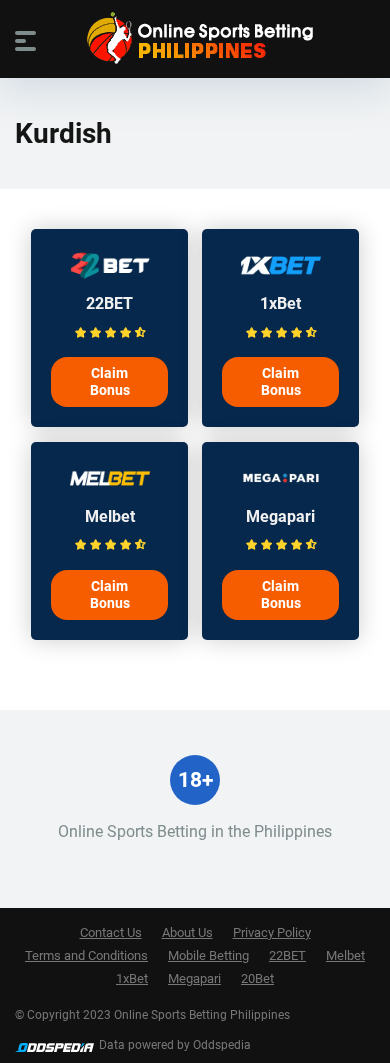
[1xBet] (281, 275)
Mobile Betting (208, 955)
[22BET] (110, 275)
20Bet (257, 978)
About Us (187, 932)
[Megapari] (281, 488)
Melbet (110, 516)
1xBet (280, 303)
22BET (109, 303)
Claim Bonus (110, 381)
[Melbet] (110, 488)
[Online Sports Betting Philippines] (195, 37)
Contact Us (111, 932)
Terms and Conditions (86, 955)
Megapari (280, 516)
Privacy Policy (272, 932)
